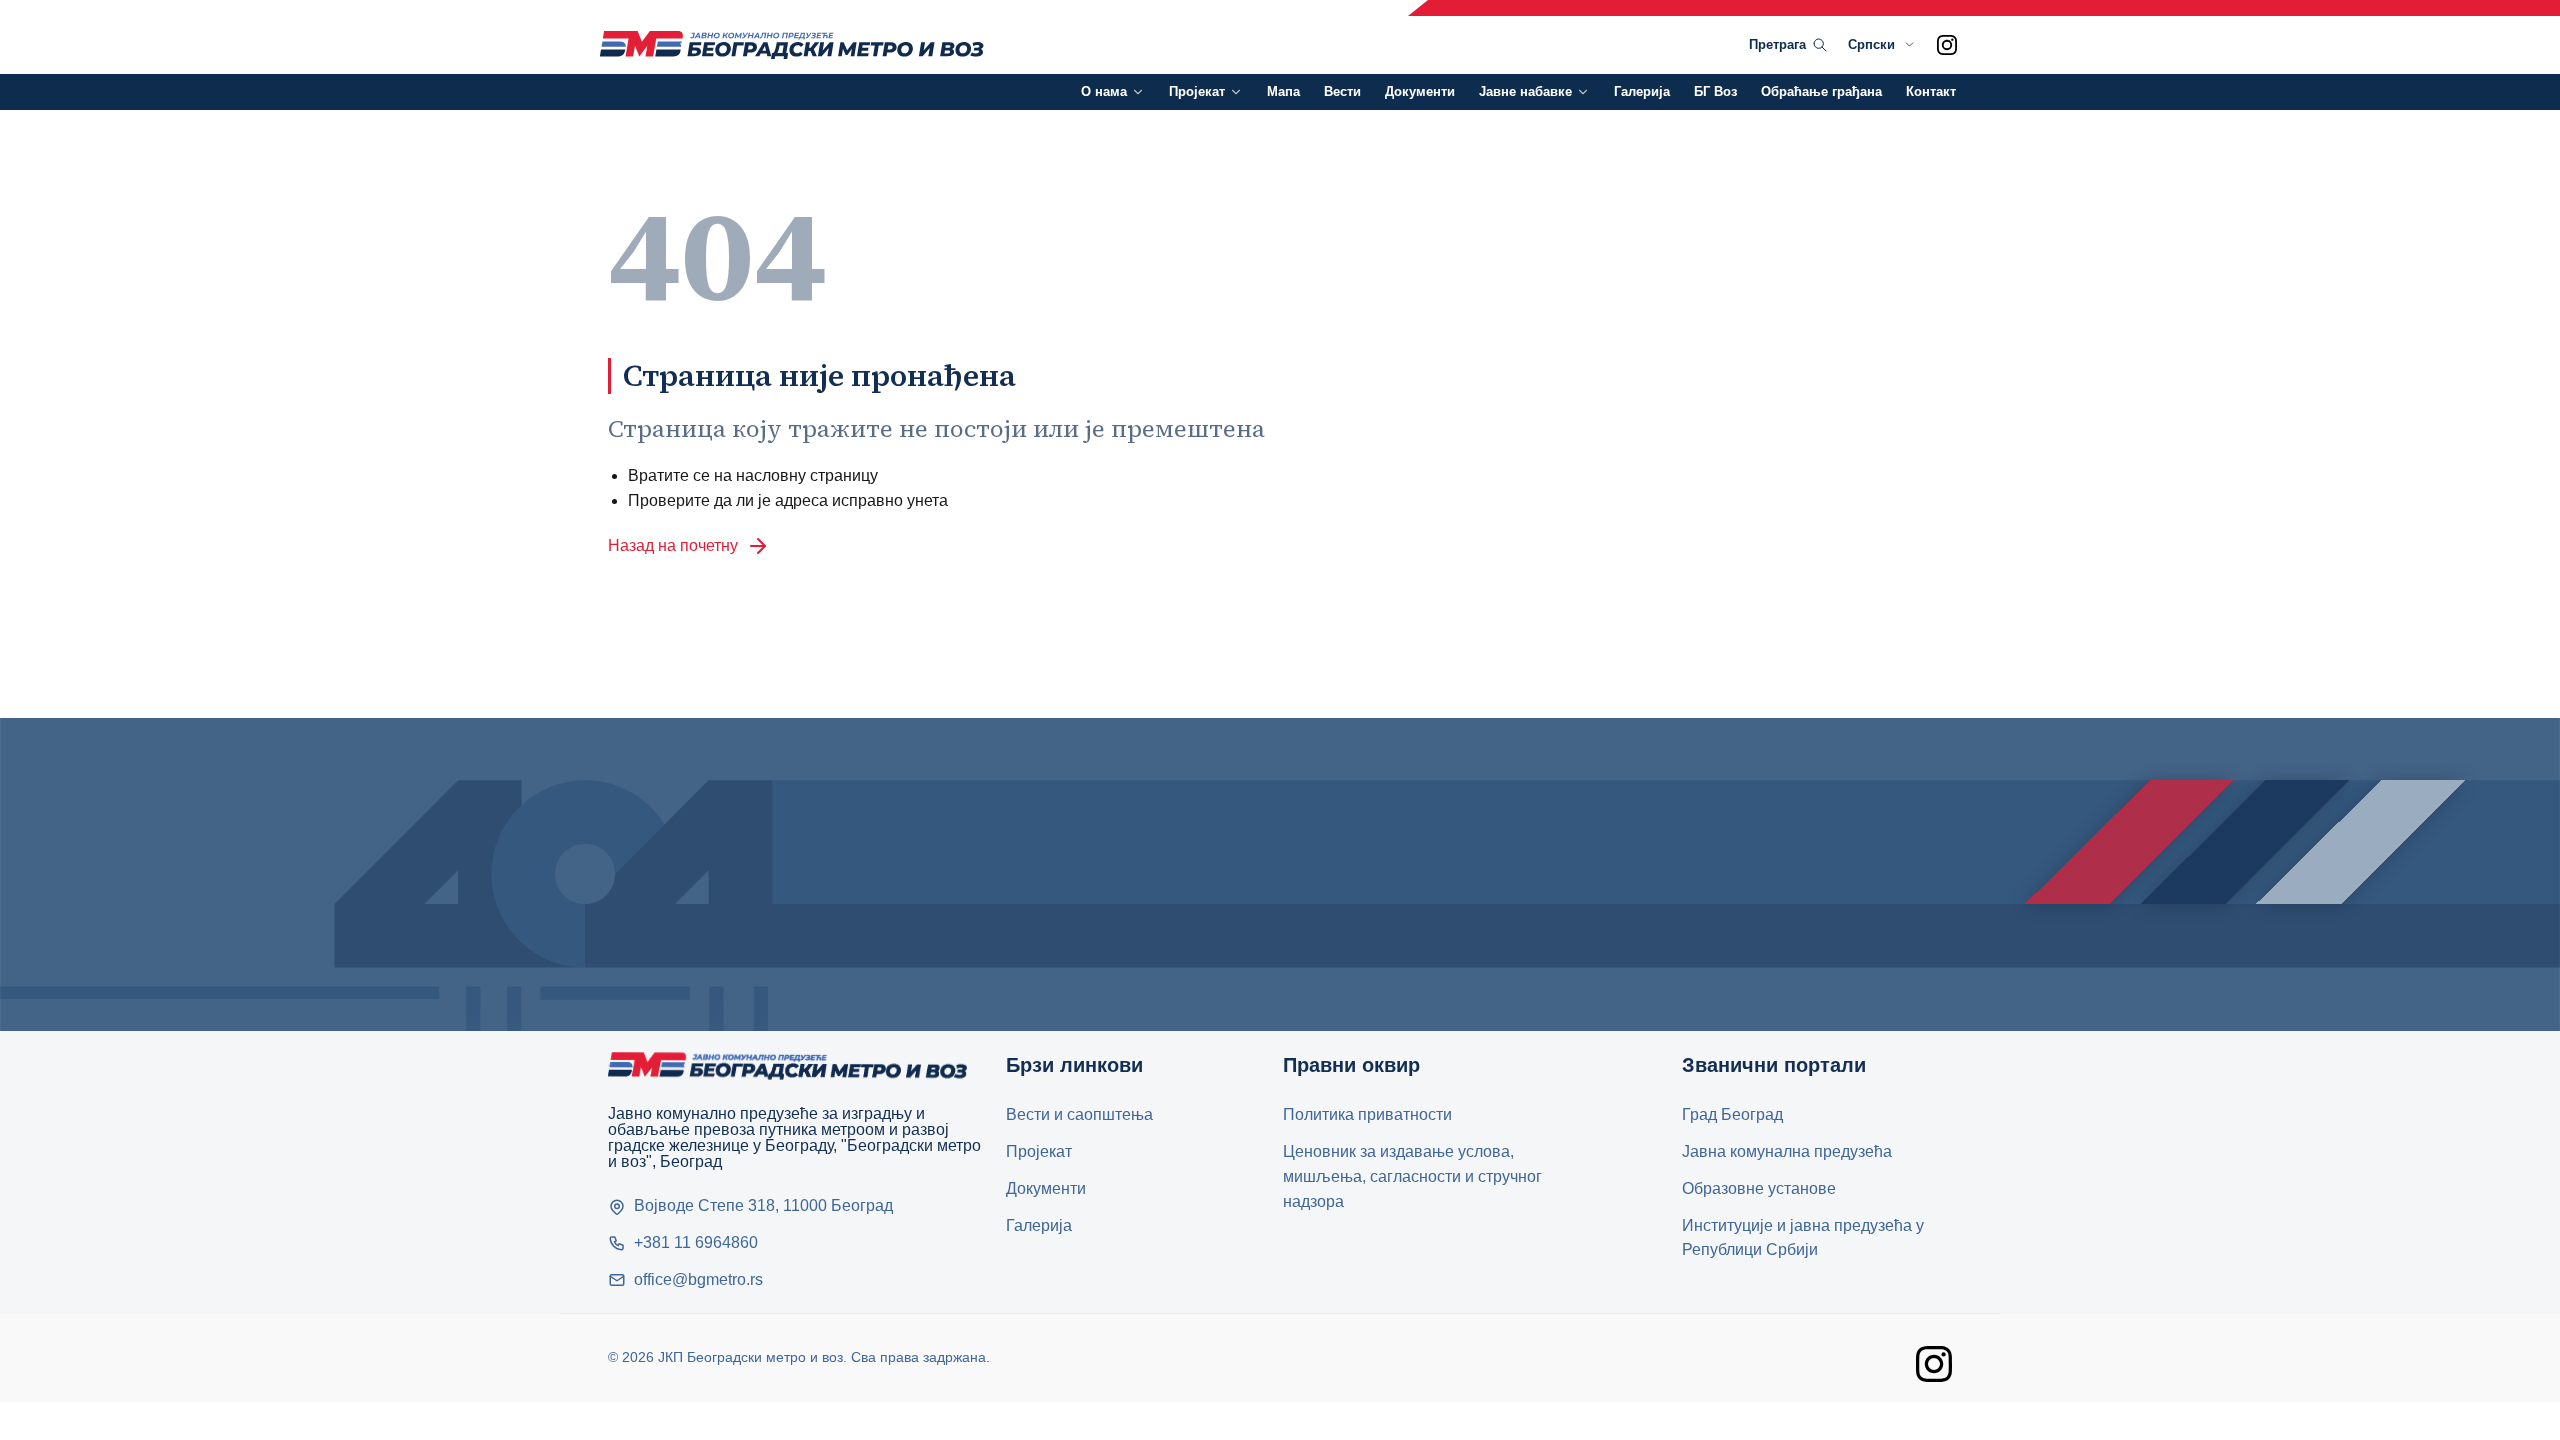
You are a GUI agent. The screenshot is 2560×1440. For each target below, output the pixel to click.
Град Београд (1732, 1114)
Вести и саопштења (1079, 1114)
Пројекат (1197, 91)
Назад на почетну (673, 545)
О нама (1104, 91)
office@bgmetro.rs (698, 1279)
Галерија (1642, 91)
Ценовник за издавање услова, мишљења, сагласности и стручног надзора (1412, 1176)
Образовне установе (1759, 1188)
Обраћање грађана (1821, 91)
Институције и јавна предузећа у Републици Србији (1803, 1238)
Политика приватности (1367, 1114)
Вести (1342, 91)
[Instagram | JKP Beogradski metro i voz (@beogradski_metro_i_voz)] (1947, 45)
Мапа (1283, 91)
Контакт (1931, 91)
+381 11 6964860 (696, 1242)
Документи (1420, 91)
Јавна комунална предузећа (1787, 1151)
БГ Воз (1715, 91)
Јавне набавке (1525, 91)
